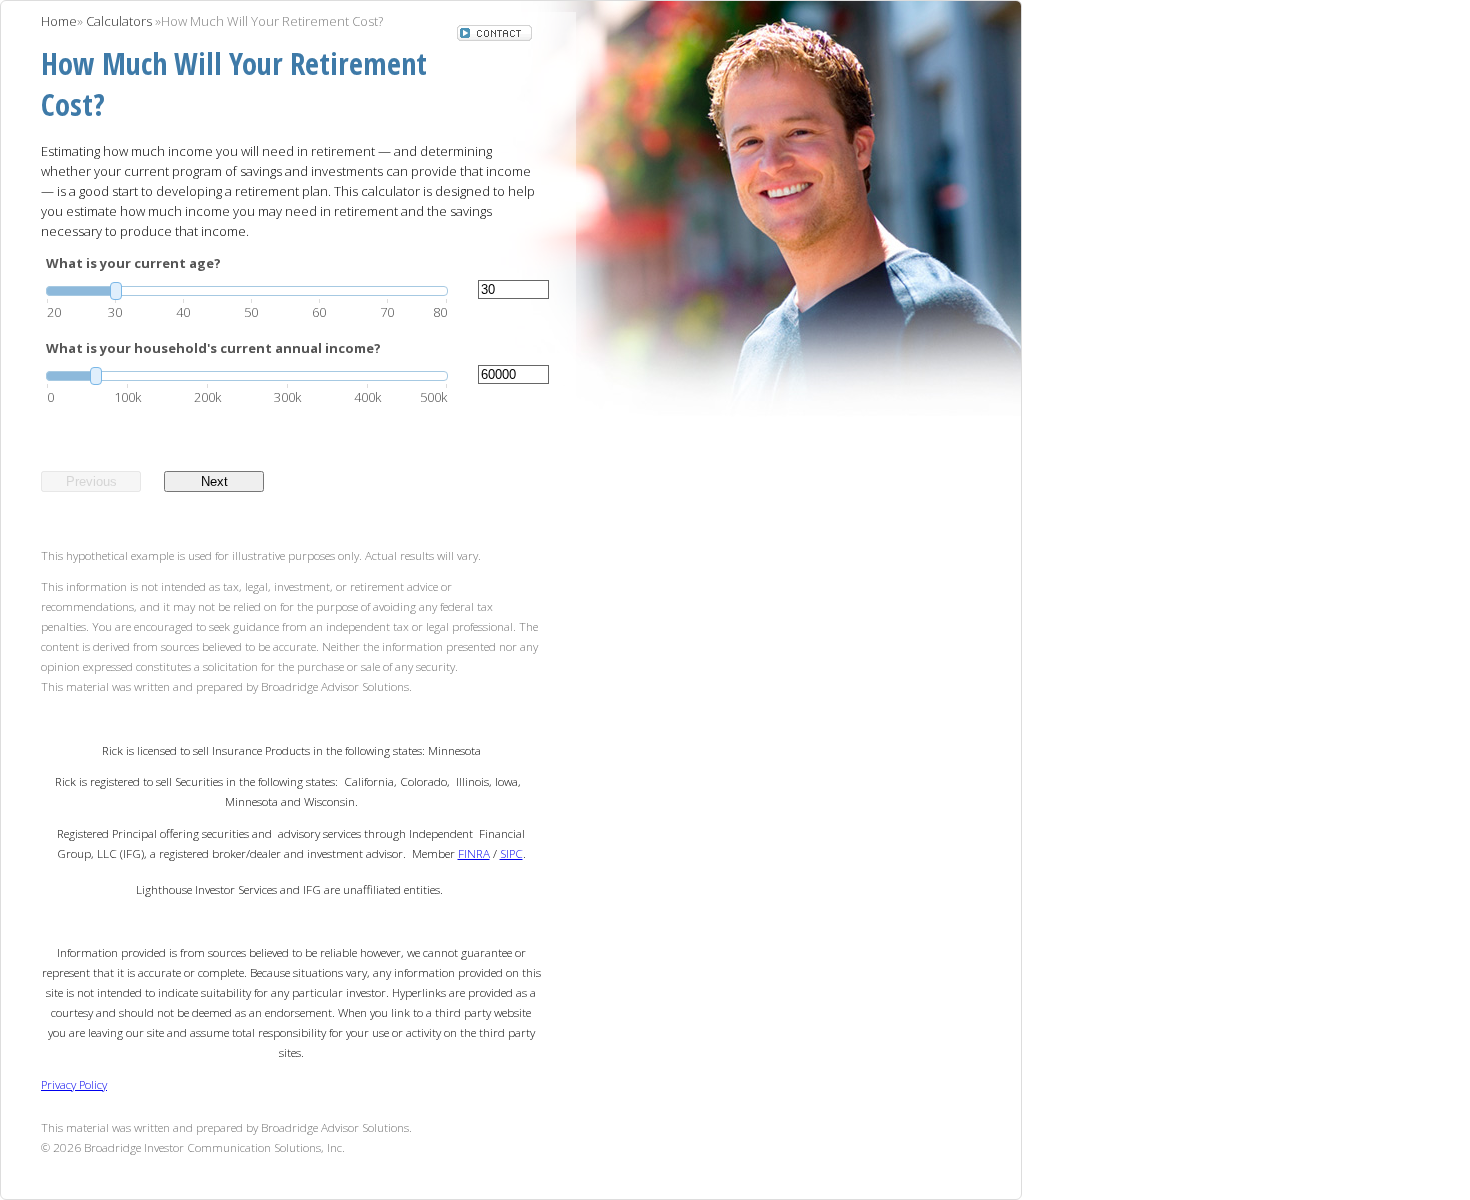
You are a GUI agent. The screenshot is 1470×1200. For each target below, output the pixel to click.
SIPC (511, 853)
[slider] (247, 291)
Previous (91, 481)
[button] (494, 35)
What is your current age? (133, 263)
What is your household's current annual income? (213, 348)
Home (59, 21)
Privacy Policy (74, 1084)
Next (214, 481)
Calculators (119, 21)
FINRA (474, 853)
